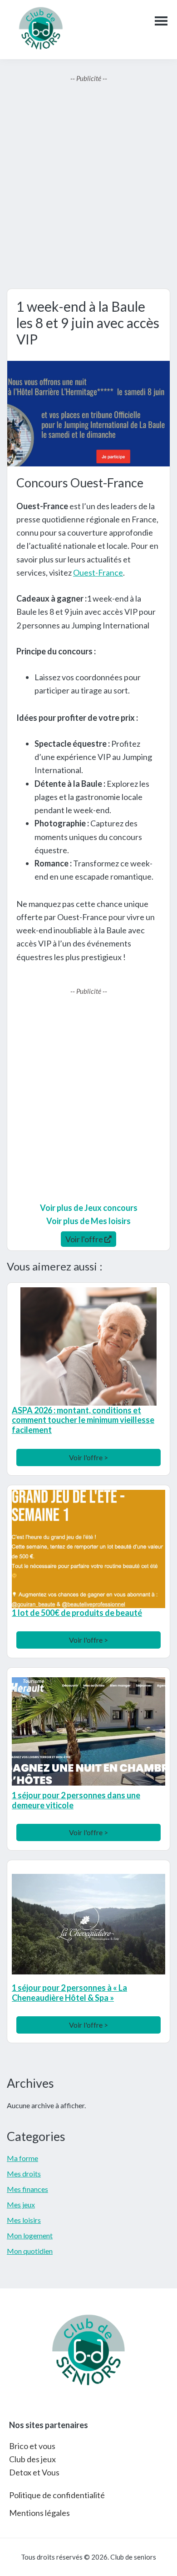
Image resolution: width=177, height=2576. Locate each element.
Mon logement (30, 2235)
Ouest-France (98, 572)
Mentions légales (39, 2513)
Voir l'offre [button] (85, 1239)
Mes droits (24, 2174)
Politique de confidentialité (57, 2495)
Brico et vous (32, 2446)
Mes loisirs (24, 2220)
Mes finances (27, 2189)
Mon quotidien (30, 2251)
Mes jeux (21, 2204)
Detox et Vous (34, 2472)
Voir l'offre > (88, 1457)
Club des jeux (32, 2459)
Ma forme (22, 2158)
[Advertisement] (88, 186)
